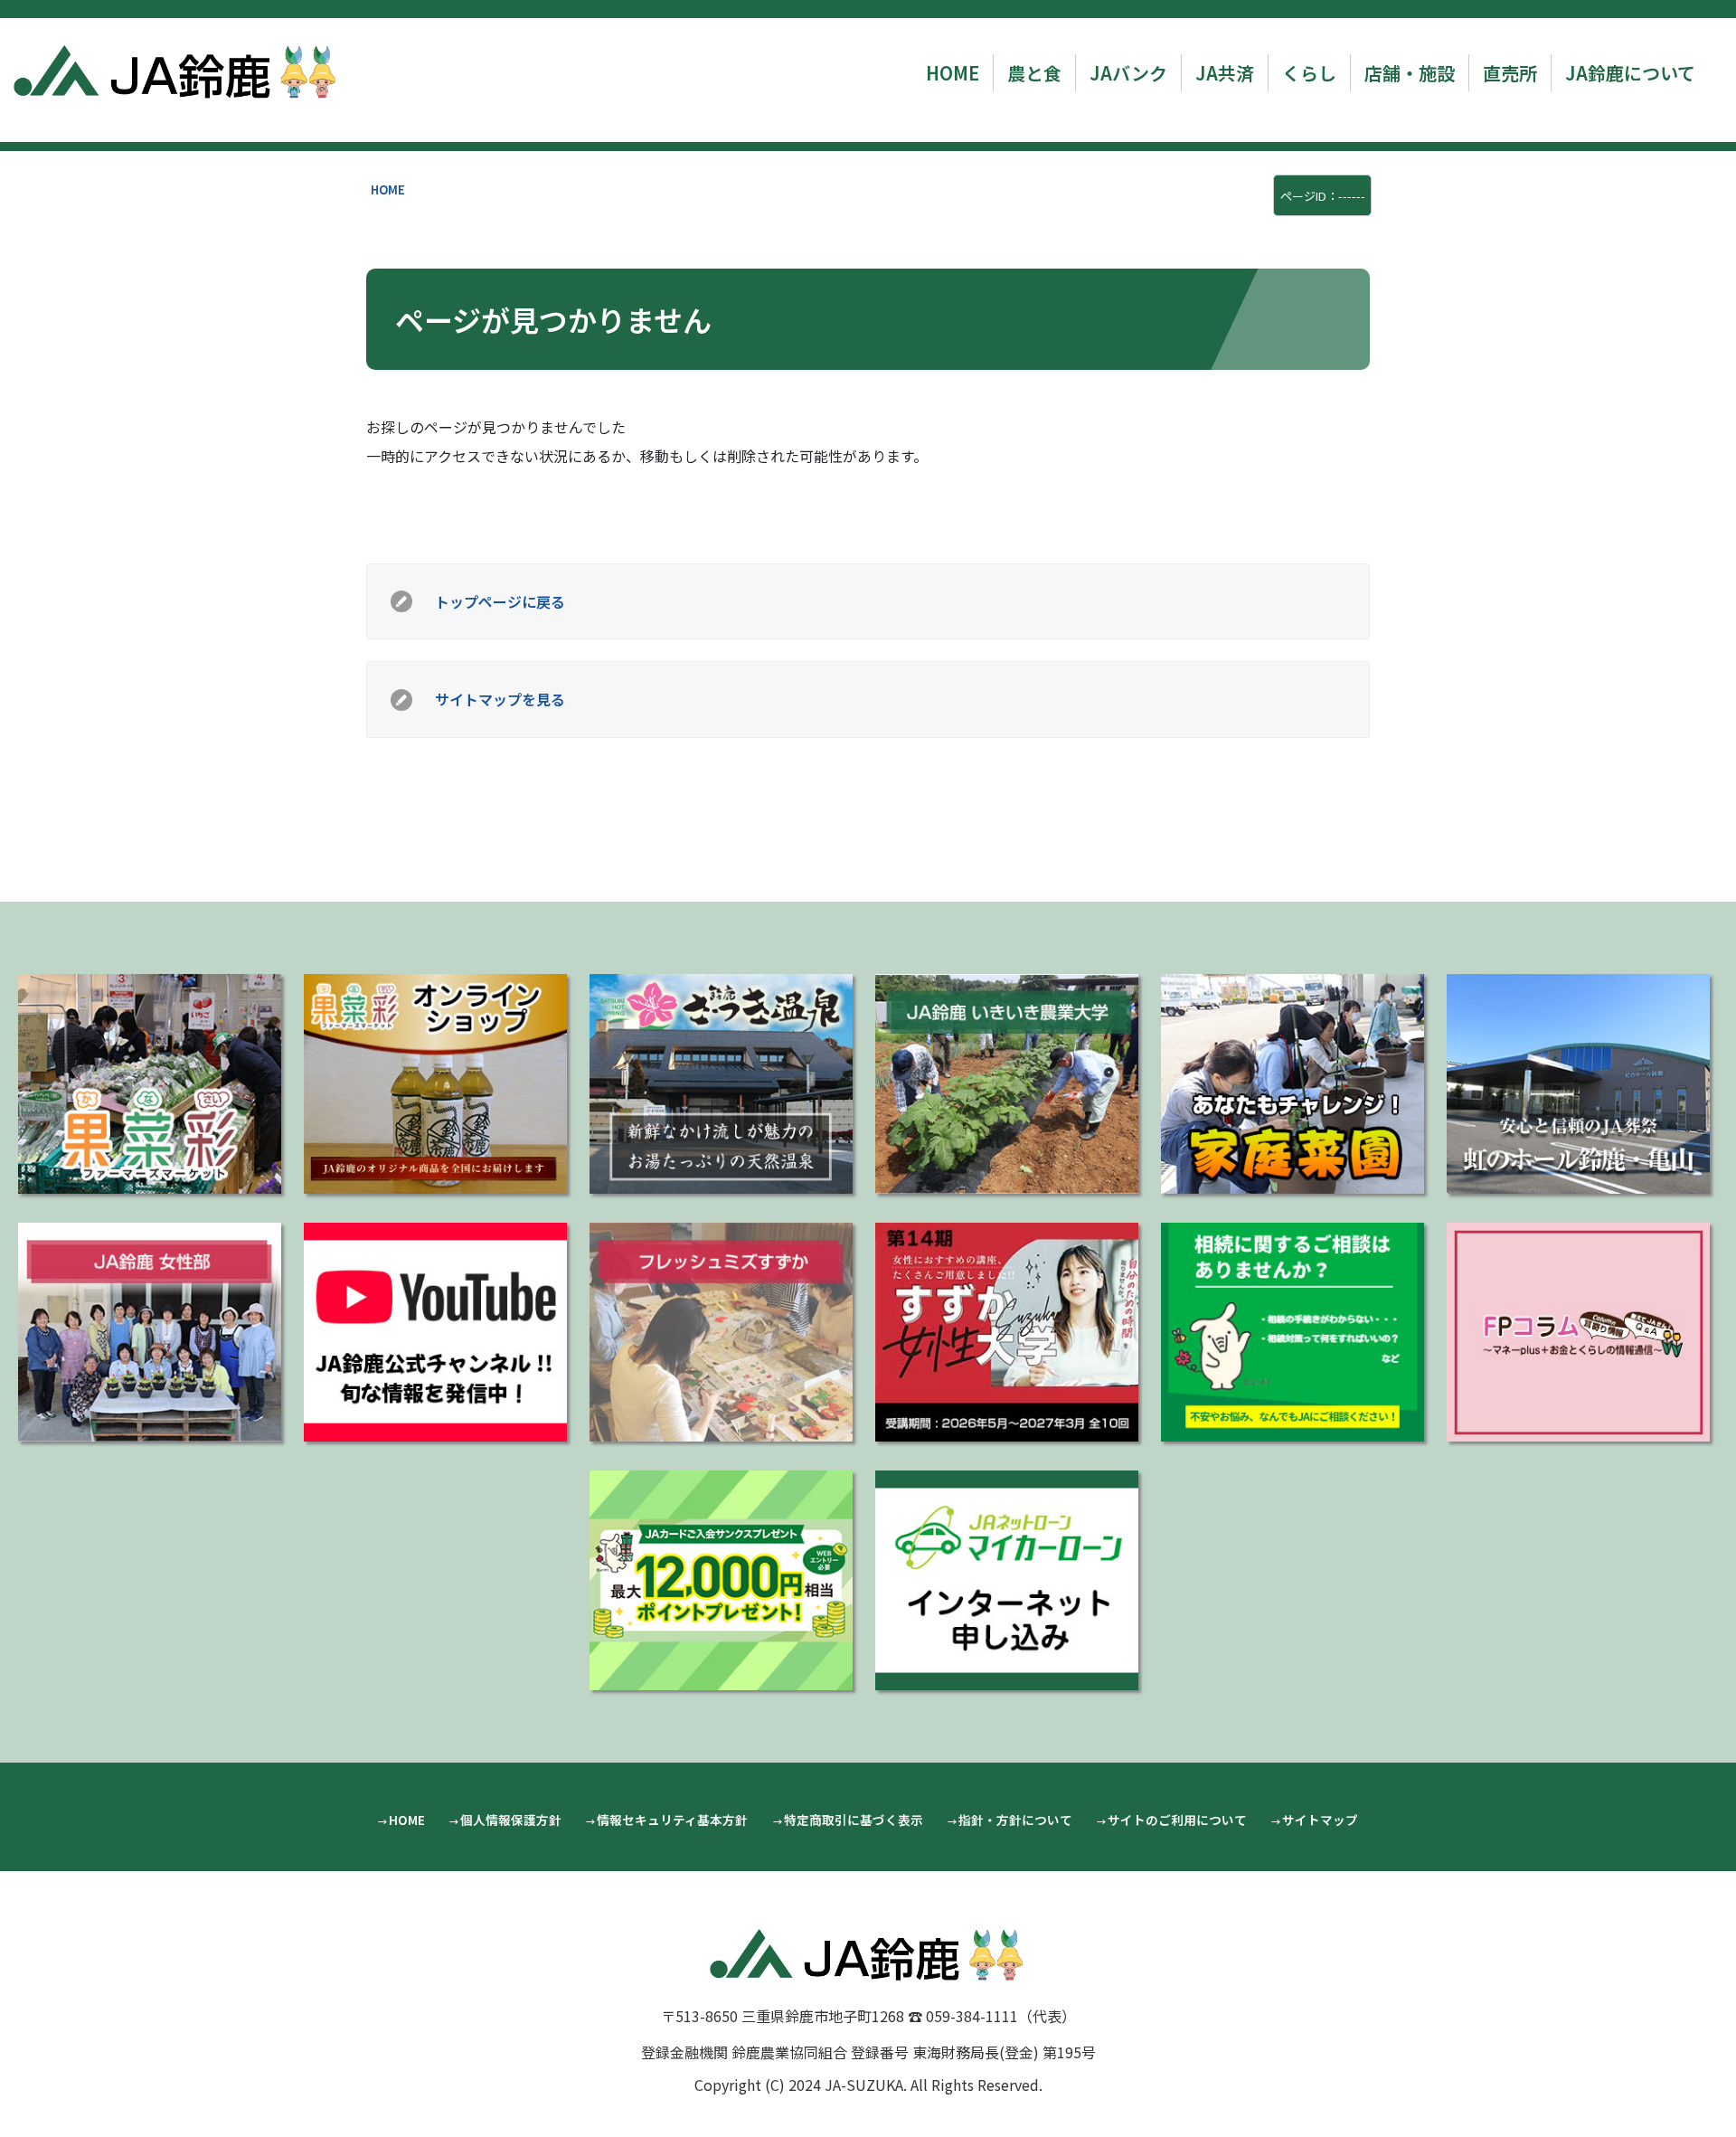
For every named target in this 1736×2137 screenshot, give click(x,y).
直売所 (1510, 73)
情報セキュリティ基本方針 (672, 1820)
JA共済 (1225, 73)
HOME (953, 73)
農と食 (1034, 73)
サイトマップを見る (500, 699)
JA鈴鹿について (1630, 73)
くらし (1309, 73)
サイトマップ (1320, 1820)
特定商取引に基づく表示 (854, 1820)
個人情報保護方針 (511, 1820)
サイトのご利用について (1177, 1820)
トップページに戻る (500, 601)
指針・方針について (1015, 1820)
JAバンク (1128, 73)
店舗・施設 (1410, 73)
